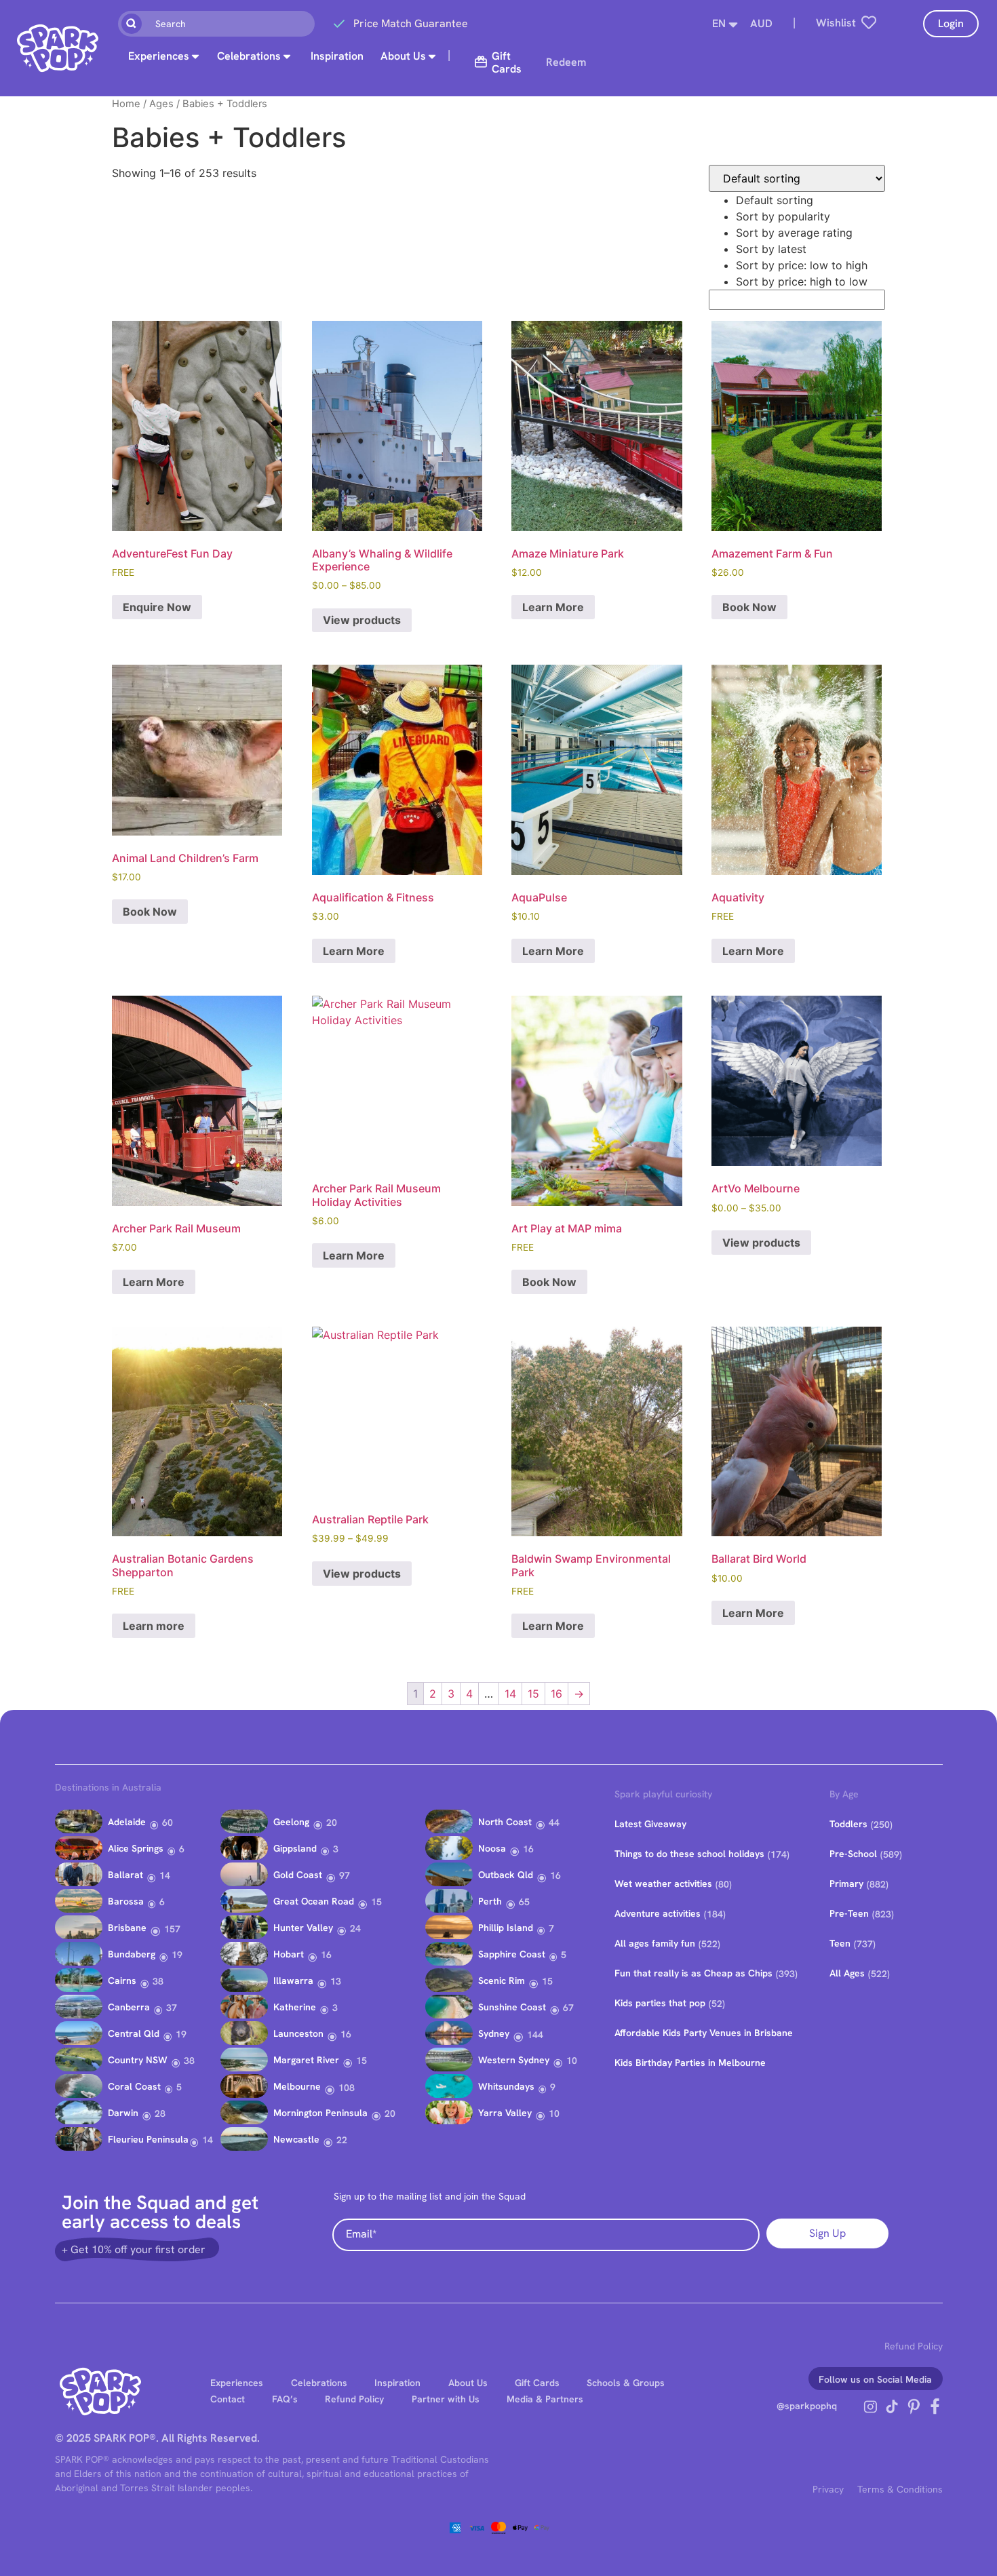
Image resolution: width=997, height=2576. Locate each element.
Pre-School (853, 1854)
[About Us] (432, 56)
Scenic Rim (502, 1980)
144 (535, 2035)
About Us (403, 56)
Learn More (553, 607)
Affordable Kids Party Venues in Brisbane (704, 2033)
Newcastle (296, 2139)
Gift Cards (537, 2383)
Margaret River (306, 2060)
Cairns (122, 1980)
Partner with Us (446, 2399)
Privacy (828, 2489)
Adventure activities (658, 1913)
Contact (228, 2399)
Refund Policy (914, 2346)
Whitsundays (506, 2086)
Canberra (129, 2007)
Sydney (494, 2033)
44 (554, 1822)
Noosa (492, 1848)
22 (342, 2140)
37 (172, 2008)
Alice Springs (136, 1848)
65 (524, 1902)
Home (126, 104)
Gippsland (295, 1848)
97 (345, 1875)
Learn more (154, 1626)
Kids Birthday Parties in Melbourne (690, 2063)
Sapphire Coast (512, 1954)
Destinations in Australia (108, 1787)
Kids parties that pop (660, 2003)
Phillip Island (506, 1928)
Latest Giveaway (650, 1824)
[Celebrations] (287, 56)
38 (158, 1981)
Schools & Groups (626, 2383)
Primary (846, 1884)
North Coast (505, 1822)
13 (336, 1981)
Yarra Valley (505, 2113)
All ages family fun (655, 1943)
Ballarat (125, 1875)
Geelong (291, 1822)
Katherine (295, 2007)
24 (355, 1928)
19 (177, 1955)
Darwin (123, 2113)
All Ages (847, 1973)
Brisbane (127, 1928)
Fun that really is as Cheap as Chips (693, 1973)
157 (172, 1929)
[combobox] (216, 24)
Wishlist (836, 23)
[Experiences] (195, 56)
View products (362, 620)
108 (347, 2088)
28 (160, 2113)
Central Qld (134, 2033)
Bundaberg (132, 1954)
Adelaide (127, 1822)
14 (510, 1694)
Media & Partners (545, 2399)
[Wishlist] (869, 22)
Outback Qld (506, 1875)
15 (533, 1694)
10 (572, 2061)
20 (332, 1822)
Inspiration (337, 56)
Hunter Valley (303, 1928)
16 (556, 1694)
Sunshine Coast (512, 2007)
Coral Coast (134, 2086)
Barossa (126, 1901)
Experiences (159, 56)
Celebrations (249, 56)
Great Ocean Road (314, 1901)
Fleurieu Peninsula (148, 2139)
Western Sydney (514, 2060)
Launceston (298, 2033)
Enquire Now (157, 607)
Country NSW (138, 2060)
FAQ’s (285, 2399)
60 (168, 1822)
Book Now (749, 607)
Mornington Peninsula (320, 2113)
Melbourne (297, 2086)
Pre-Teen (849, 1913)
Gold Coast (298, 1875)
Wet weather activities (663, 1884)
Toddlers (848, 1824)
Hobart (289, 1954)
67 (568, 2008)
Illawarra (293, 1980)
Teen (840, 1943)
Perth (490, 1901)
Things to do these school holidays (689, 1854)
